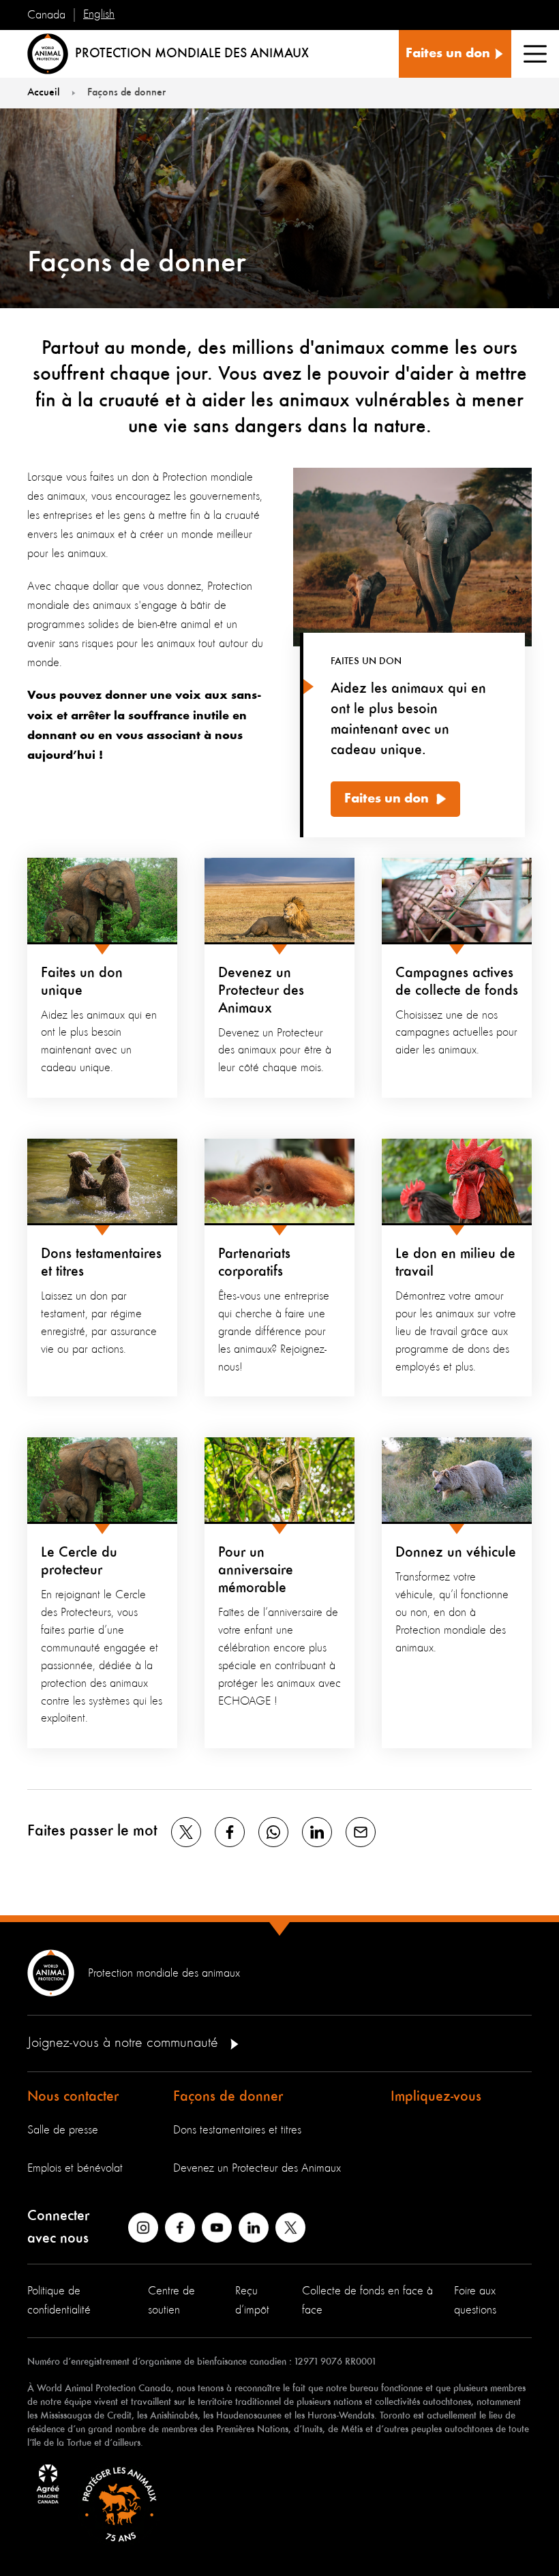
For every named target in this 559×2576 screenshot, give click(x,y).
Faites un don (387, 799)
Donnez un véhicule (456, 1553)
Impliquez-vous (436, 2097)
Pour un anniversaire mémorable (256, 1570)
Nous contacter (73, 2097)
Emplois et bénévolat (75, 2168)
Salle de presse (63, 2130)
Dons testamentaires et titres (237, 2130)
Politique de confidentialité (59, 2301)
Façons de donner (228, 2097)
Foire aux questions (475, 2301)
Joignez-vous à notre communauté (125, 2043)
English (99, 14)
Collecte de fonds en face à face (367, 2301)
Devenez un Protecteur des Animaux (261, 991)
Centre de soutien (171, 2301)
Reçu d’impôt (252, 2301)
